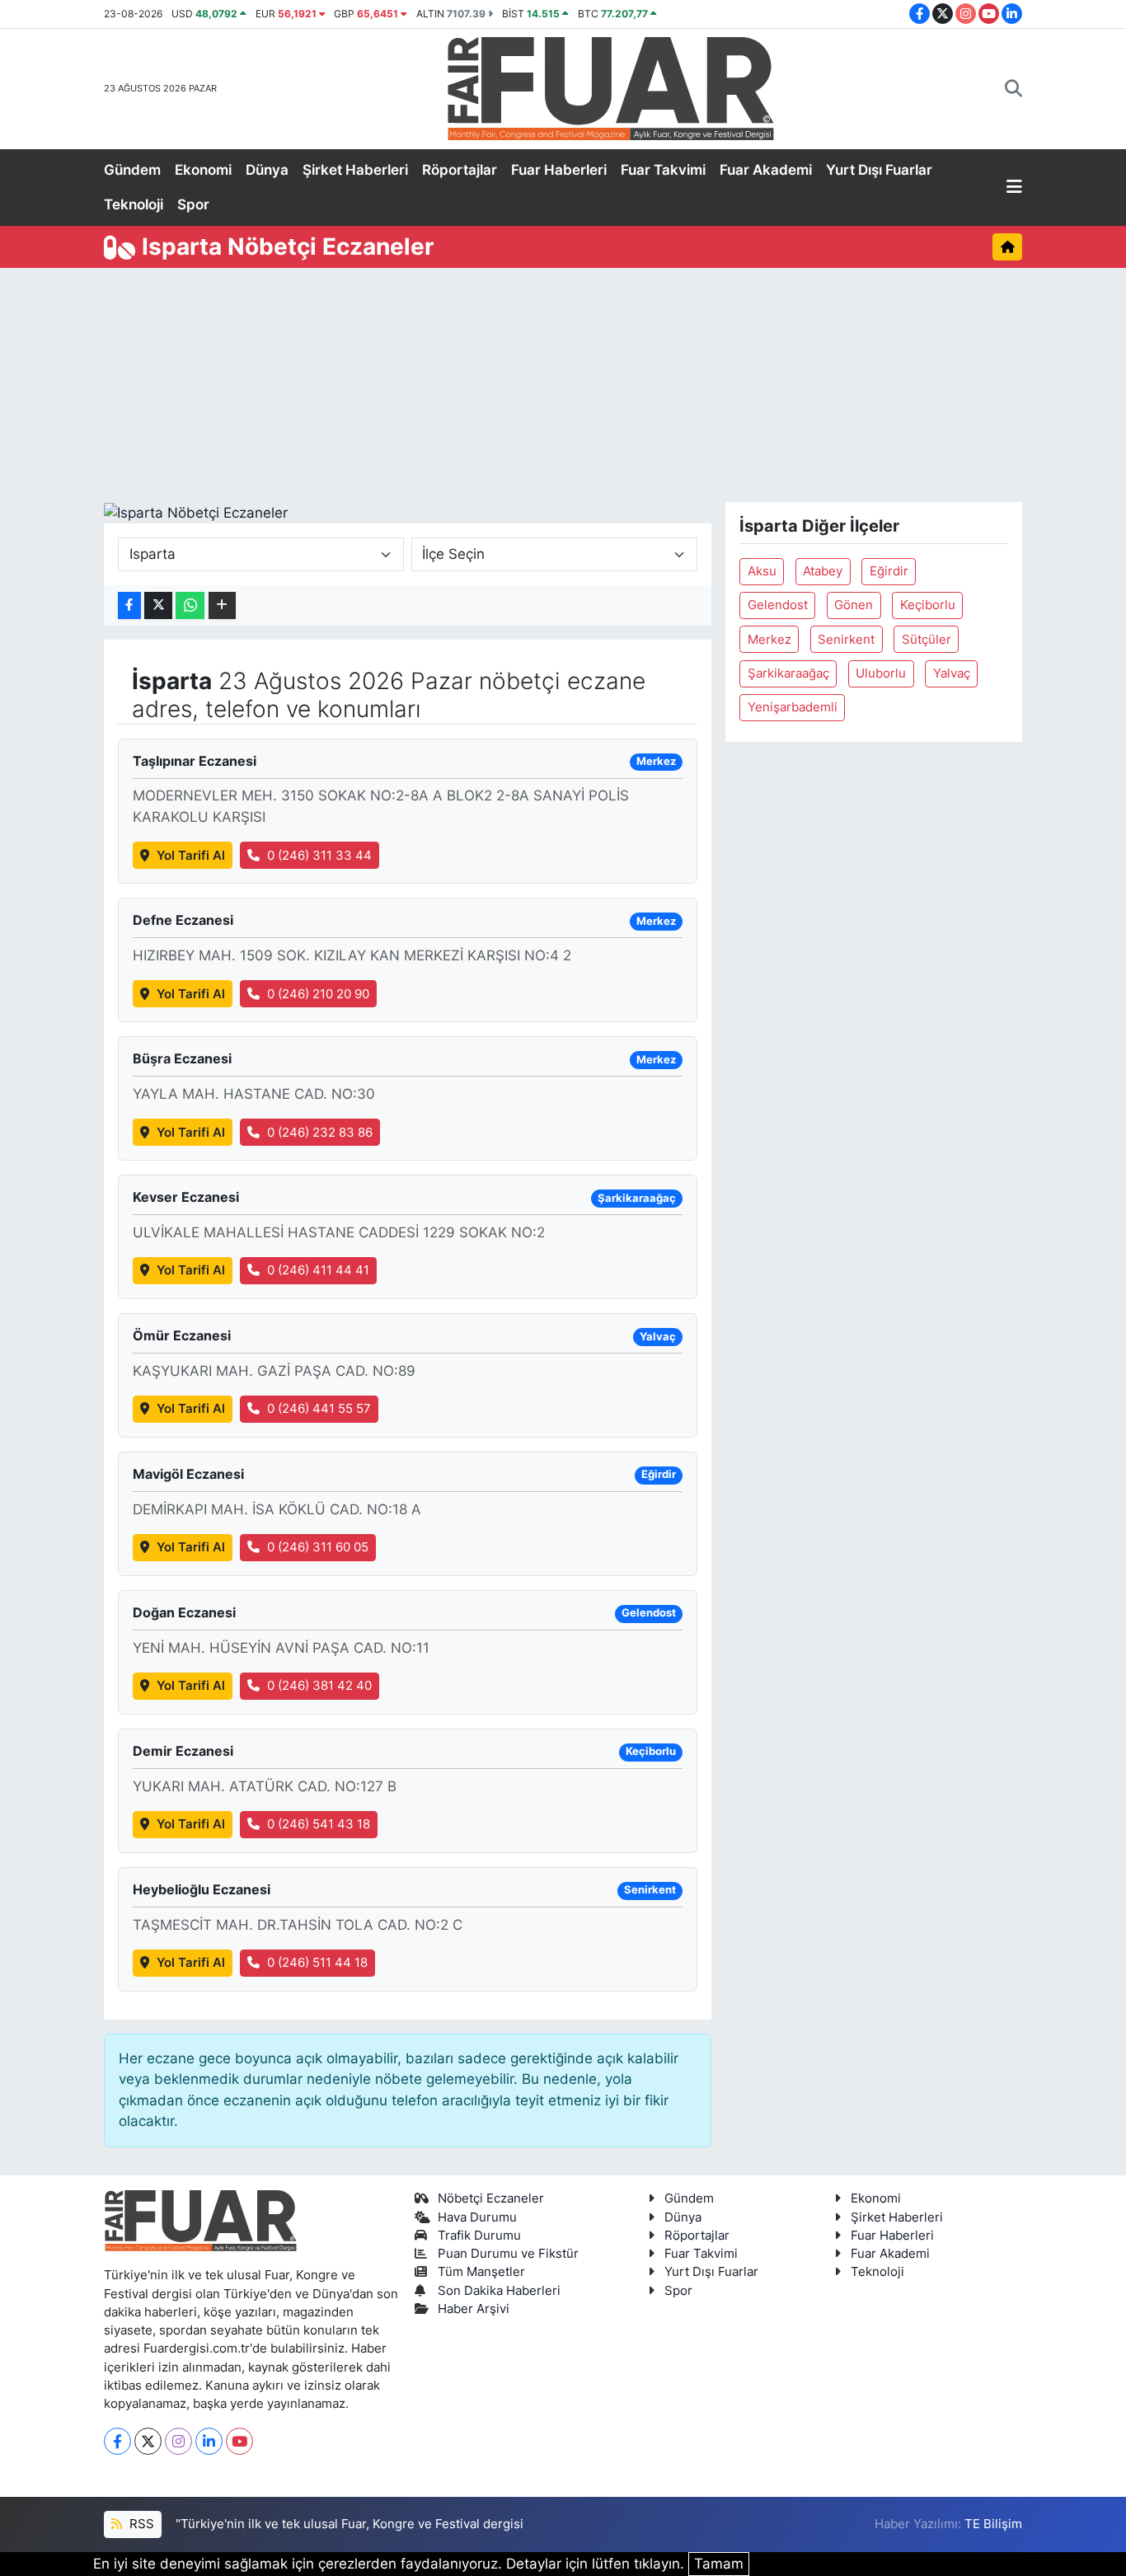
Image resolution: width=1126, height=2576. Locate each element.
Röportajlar (460, 170)
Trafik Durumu (479, 2236)
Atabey (823, 571)
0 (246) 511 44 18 (317, 1963)
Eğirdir (889, 571)
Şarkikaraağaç (788, 673)
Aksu (762, 571)
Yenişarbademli (793, 707)
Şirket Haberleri (355, 170)
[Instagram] (178, 2441)
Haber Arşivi (474, 2309)
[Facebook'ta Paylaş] (129, 605)
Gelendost (778, 605)
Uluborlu (881, 673)
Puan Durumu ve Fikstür (508, 2254)
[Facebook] (117, 2441)
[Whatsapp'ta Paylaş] (190, 605)
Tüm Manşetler (481, 2272)
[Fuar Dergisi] (611, 87)
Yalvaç (952, 673)
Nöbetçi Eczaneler (491, 2198)
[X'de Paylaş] (158, 605)
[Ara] (1013, 89)
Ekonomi (203, 170)
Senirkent (846, 640)
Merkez (769, 640)
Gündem (132, 170)
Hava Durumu (477, 2217)
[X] (148, 2441)
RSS (140, 2524)
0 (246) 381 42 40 (319, 1686)
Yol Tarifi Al (191, 856)
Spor (193, 204)
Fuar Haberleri (559, 170)
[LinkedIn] (209, 2441)
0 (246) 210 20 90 (318, 994)
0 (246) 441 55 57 (319, 1409)
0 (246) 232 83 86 (320, 1133)
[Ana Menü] (1014, 188)
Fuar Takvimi (663, 170)
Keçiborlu (928, 605)
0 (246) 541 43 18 (319, 1824)
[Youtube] (239, 2441)
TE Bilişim (993, 2524)
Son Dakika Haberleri (499, 2291)
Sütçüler (927, 640)
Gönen (854, 605)
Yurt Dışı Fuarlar (879, 170)
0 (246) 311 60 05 (318, 1547)
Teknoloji (134, 204)
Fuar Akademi (766, 170)
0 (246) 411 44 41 (318, 1270)
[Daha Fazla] (222, 605)
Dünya (267, 170)
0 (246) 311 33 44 (319, 856)
